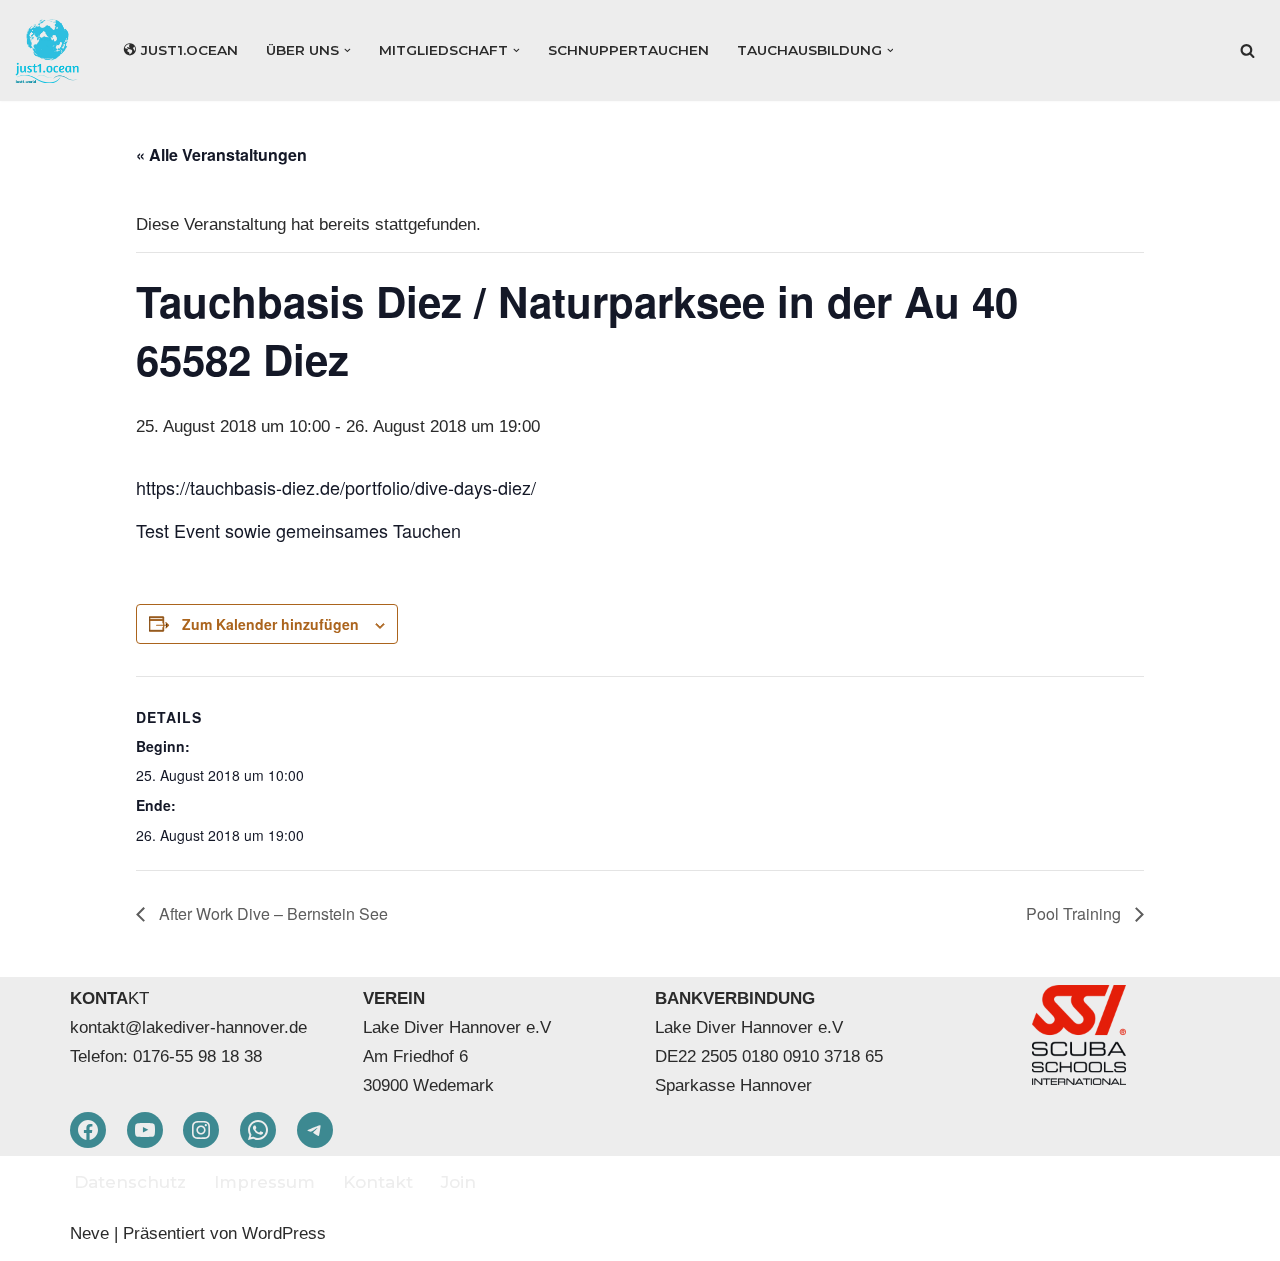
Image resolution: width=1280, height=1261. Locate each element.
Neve (89, 1233)
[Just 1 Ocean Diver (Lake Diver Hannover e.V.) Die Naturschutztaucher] (52, 50)
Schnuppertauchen (628, 50)
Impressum (264, 1182)
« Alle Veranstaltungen (221, 154)
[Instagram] (201, 1130)
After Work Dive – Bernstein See (271, 913)
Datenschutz (130, 1182)
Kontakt (378, 1182)
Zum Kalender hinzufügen (270, 624)
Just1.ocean (189, 50)
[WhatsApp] (258, 1130)
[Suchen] (1247, 50)
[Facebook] (88, 1130)
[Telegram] (315, 1130)
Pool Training (1075, 913)
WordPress (284, 1233)
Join (458, 1182)
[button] (347, 50)
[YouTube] (145, 1130)
